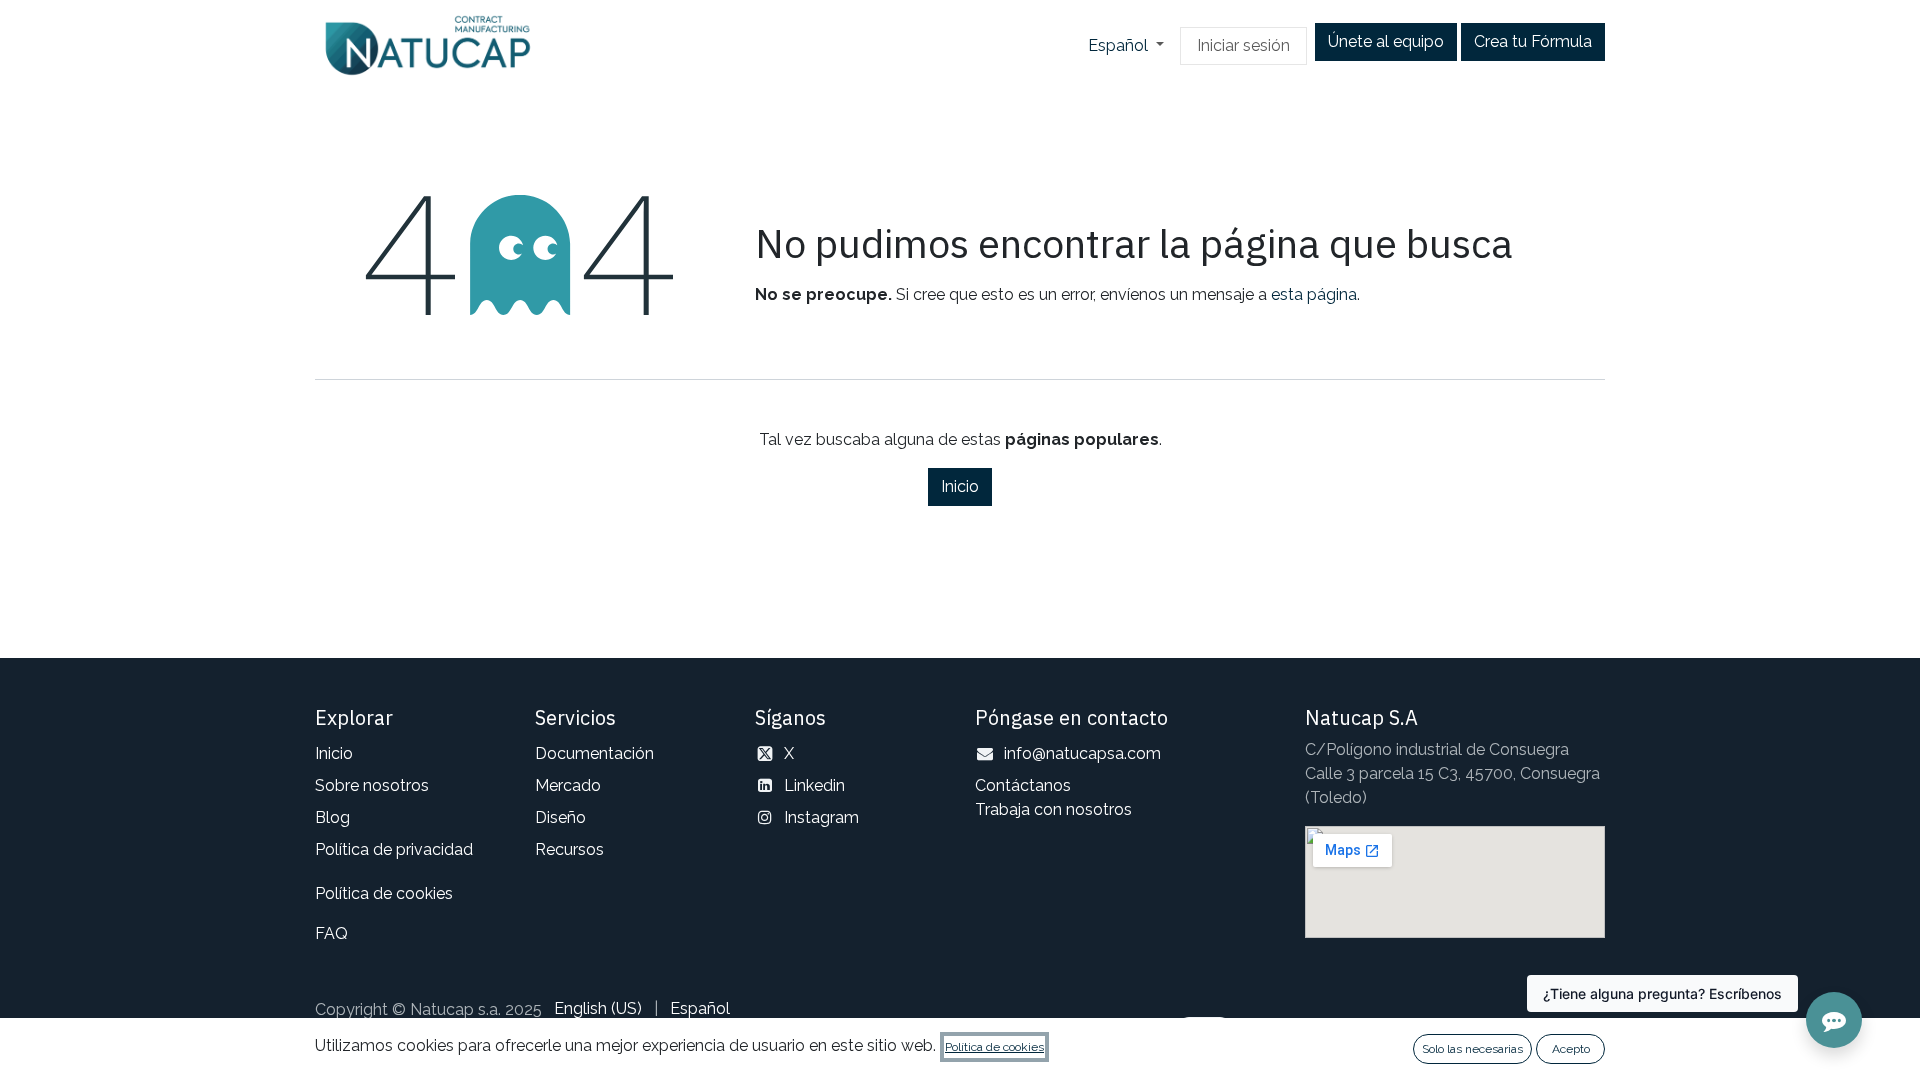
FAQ (331, 933)
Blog (332, 817)
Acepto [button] (1571, 1049)
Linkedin (814, 785)
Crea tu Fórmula (1533, 41)
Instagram (821, 817)
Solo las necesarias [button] (1472, 1049)
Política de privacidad (394, 849)
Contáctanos (1023, 785)
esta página (1314, 294)
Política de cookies (384, 893)
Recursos (569, 849)
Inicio (960, 486)
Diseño (560, 817)
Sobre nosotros (372, 785)
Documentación (594, 753)
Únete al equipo (1386, 41)
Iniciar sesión (1243, 45)
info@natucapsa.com (1082, 753)
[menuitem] (598, 1009)
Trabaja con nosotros (1053, 809)
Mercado (568, 785)
